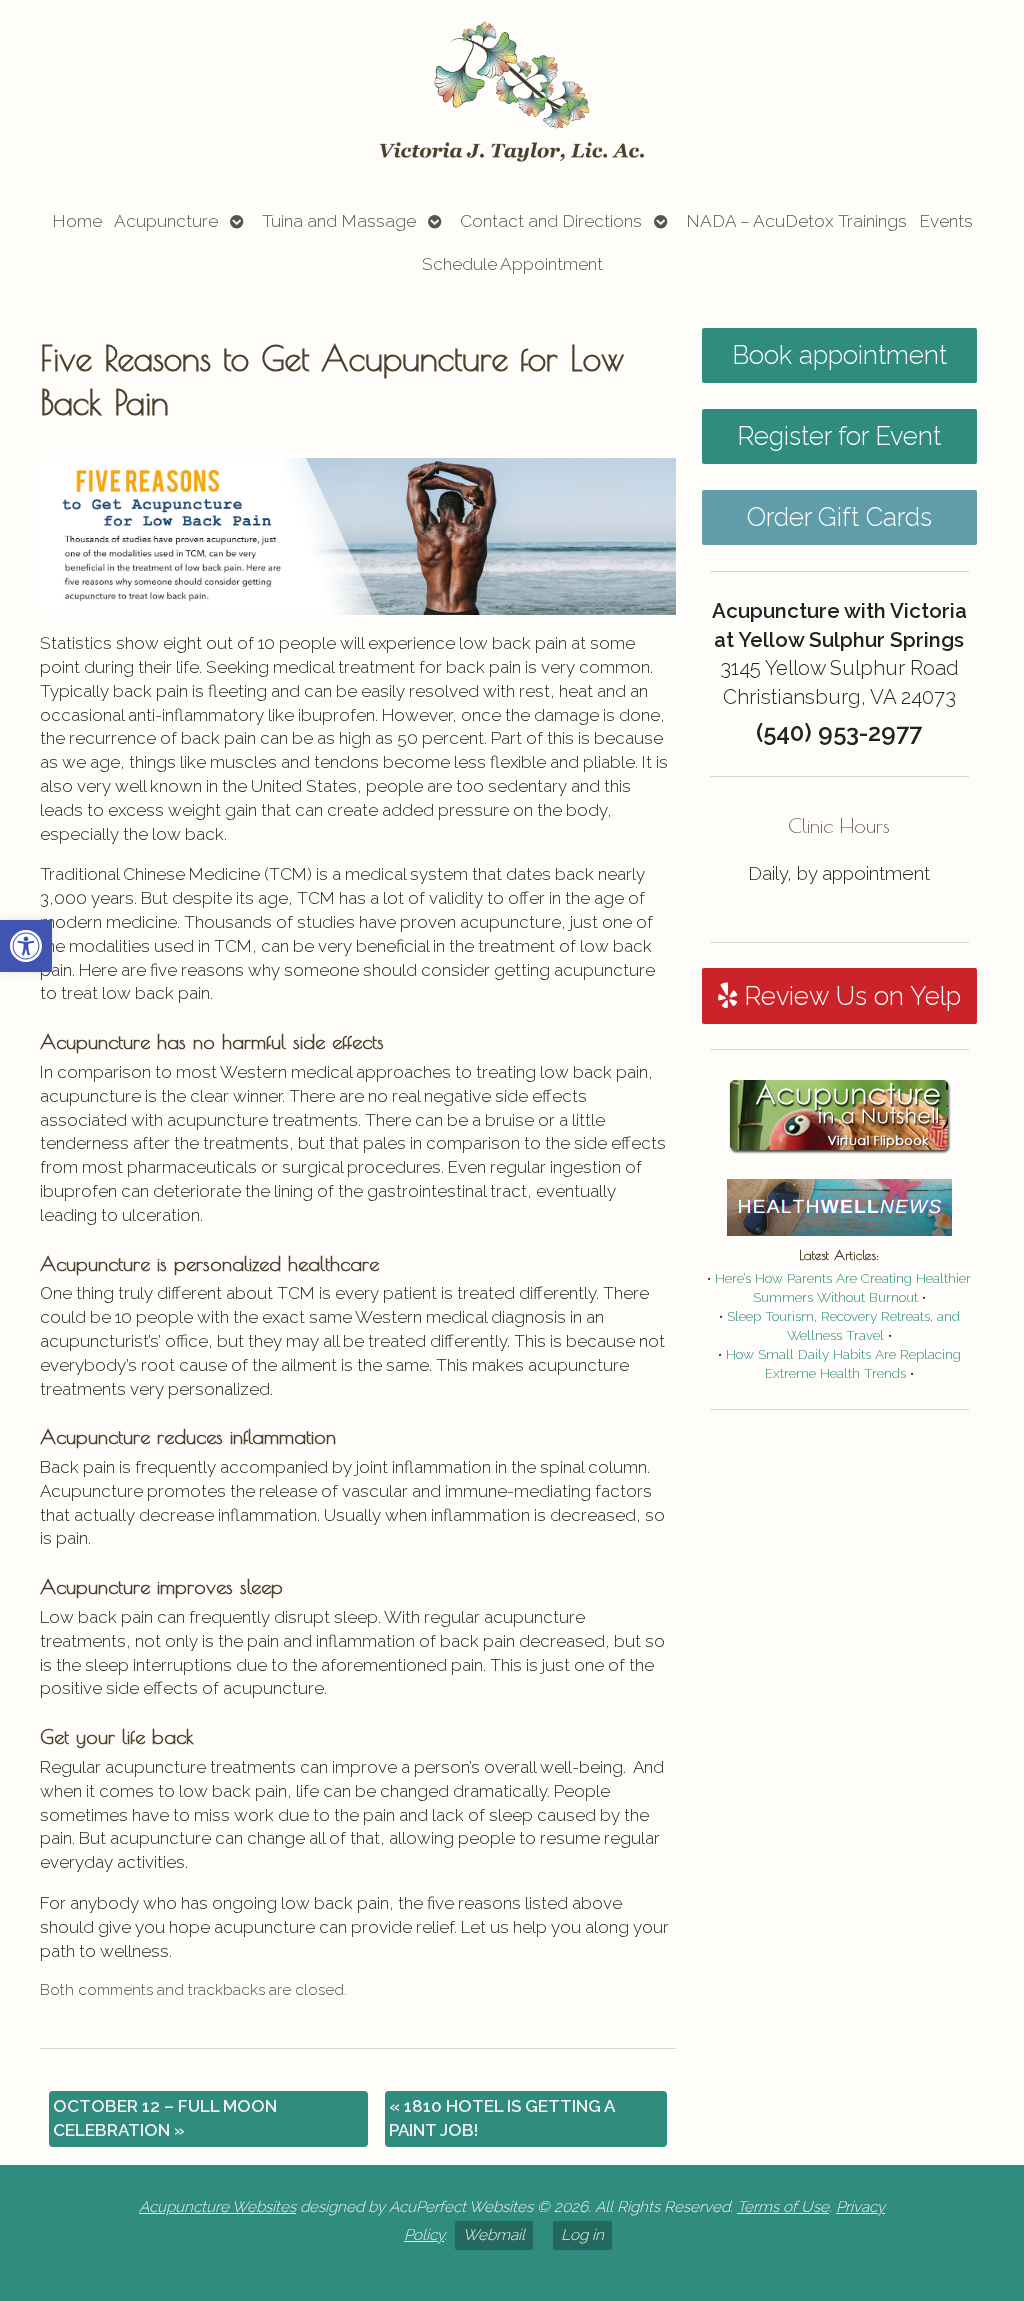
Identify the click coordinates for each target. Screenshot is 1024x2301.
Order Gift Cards (839, 517)
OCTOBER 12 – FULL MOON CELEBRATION (165, 2118)
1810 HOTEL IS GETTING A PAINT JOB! (502, 2118)
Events (946, 221)
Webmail (494, 2235)
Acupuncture (166, 221)
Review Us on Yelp (849, 996)
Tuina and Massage (339, 221)
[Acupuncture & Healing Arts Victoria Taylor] (512, 93)
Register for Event (839, 436)
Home (77, 221)
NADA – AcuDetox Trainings (796, 221)
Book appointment (839, 355)
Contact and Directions (551, 221)
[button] (26, 946)
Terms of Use (783, 2207)
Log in (582, 2235)
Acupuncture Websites (217, 2207)
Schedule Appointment (512, 264)
